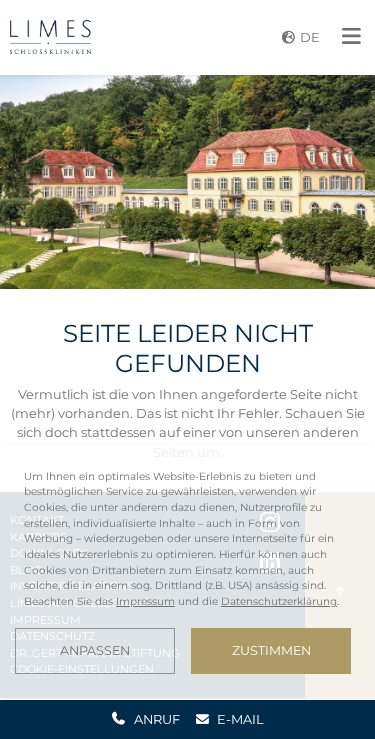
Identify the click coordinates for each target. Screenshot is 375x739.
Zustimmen (271, 650)
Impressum (145, 601)
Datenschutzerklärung (279, 601)
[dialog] (187, 571)
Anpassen (95, 650)
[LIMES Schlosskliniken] (50, 37)
